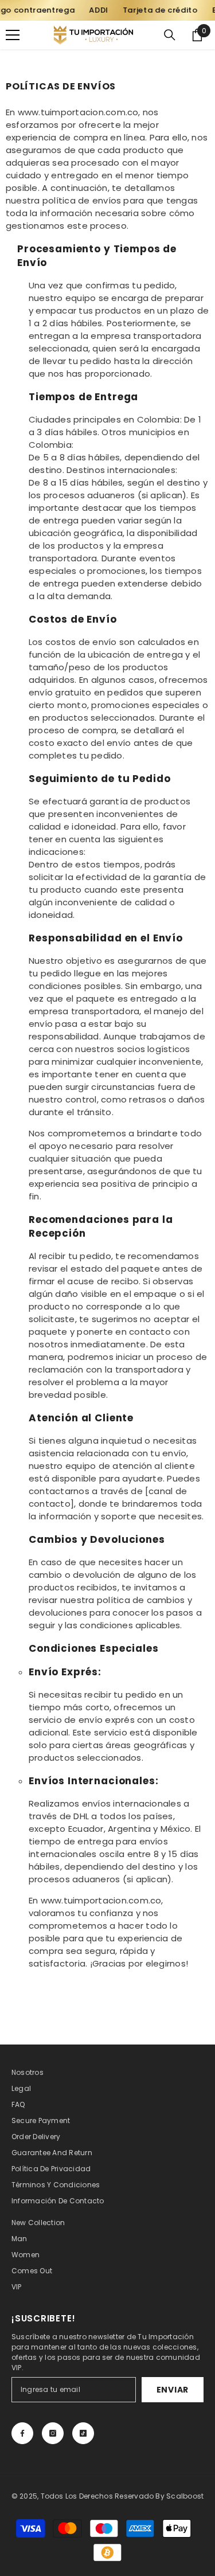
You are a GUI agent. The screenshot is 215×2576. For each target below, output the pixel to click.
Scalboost (185, 2496)
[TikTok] (83, 2433)
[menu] (13, 35)
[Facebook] (22, 2433)
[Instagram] (53, 2433)
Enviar (173, 2390)
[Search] (170, 35)
